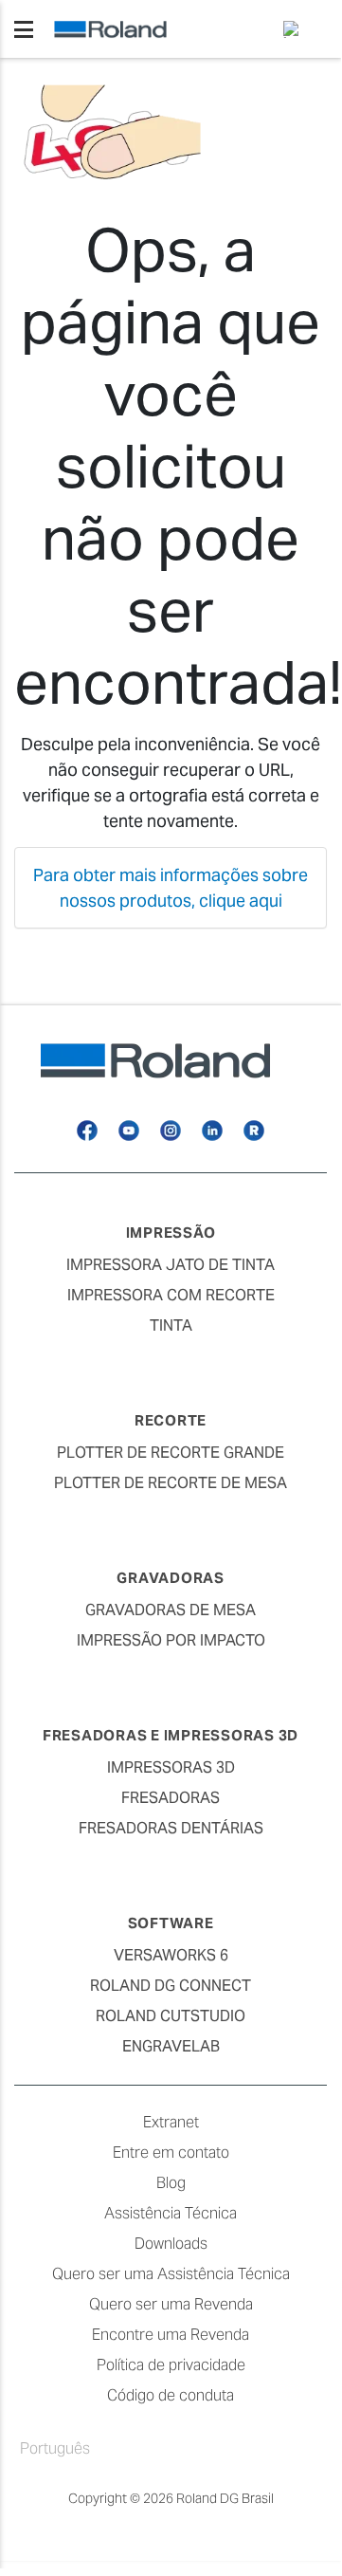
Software (171, 1923)
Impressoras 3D (171, 1767)
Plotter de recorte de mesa (171, 1483)
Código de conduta (171, 2395)
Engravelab (171, 2046)
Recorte (171, 1420)
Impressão (171, 1233)
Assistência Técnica (171, 2213)
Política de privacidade (171, 2365)
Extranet (171, 2122)
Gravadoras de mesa (171, 1610)
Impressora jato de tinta (171, 1265)
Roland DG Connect (171, 1986)
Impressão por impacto (171, 1640)
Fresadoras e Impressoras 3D (171, 1735)
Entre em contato (171, 2153)
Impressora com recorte (171, 1295)
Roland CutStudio (171, 2016)
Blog (171, 2183)
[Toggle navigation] (24, 29)
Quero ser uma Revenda (171, 2304)
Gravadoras (171, 1578)
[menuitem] (297, 29)
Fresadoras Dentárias (171, 1828)
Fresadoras (171, 1798)
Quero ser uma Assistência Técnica (171, 2274)
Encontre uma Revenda (171, 2335)
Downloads (171, 2244)
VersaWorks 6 (171, 1955)
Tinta (171, 1325)
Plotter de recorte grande (171, 1453)
